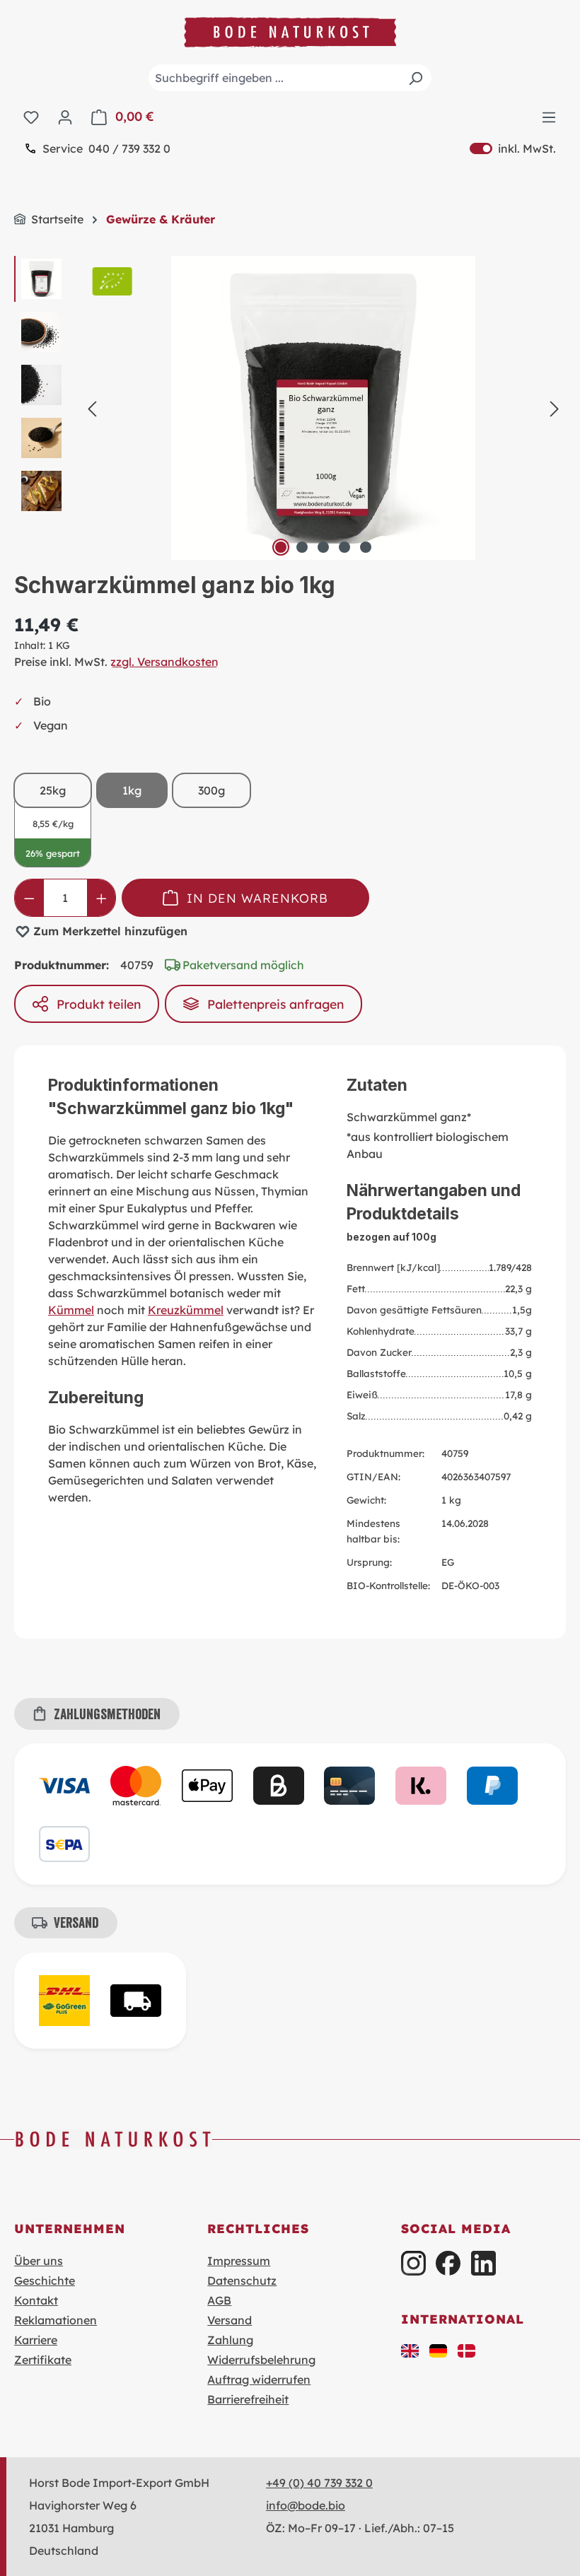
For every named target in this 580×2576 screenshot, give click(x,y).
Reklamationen (56, 2320)
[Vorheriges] (92, 408)
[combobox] (290, 78)
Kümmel (71, 1310)
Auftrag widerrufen (259, 2379)
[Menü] (549, 117)
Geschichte (45, 2281)
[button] (410, 2350)
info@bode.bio (306, 2505)
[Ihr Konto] (65, 117)
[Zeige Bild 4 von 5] (344, 547)
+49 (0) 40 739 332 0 (319, 2483)
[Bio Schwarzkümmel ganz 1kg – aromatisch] (323, 408)
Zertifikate (43, 2360)
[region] (290, 408)
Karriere (36, 2340)
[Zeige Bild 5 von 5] (366, 547)
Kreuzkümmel (186, 1310)
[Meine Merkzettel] (31, 117)
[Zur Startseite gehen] (290, 32)
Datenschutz (242, 2281)
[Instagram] (413, 2263)
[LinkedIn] (483, 2263)
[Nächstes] (555, 408)
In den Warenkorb (257, 898)
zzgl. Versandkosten (164, 662)
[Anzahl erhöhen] (101, 898)
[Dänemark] (467, 2350)
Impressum (239, 2261)
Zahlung (230, 2340)
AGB (219, 2300)
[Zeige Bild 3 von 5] (323, 547)
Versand (230, 2320)
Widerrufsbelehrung (261, 2360)
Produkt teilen (99, 1004)
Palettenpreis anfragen (275, 1004)
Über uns (39, 2261)
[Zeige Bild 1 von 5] (281, 547)
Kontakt (36, 2300)
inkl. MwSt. (513, 148)
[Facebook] (448, 2263)
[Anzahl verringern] (29, 898)
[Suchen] (415, 78)
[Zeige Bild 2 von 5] (302, 547)
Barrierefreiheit (248, 2399)
